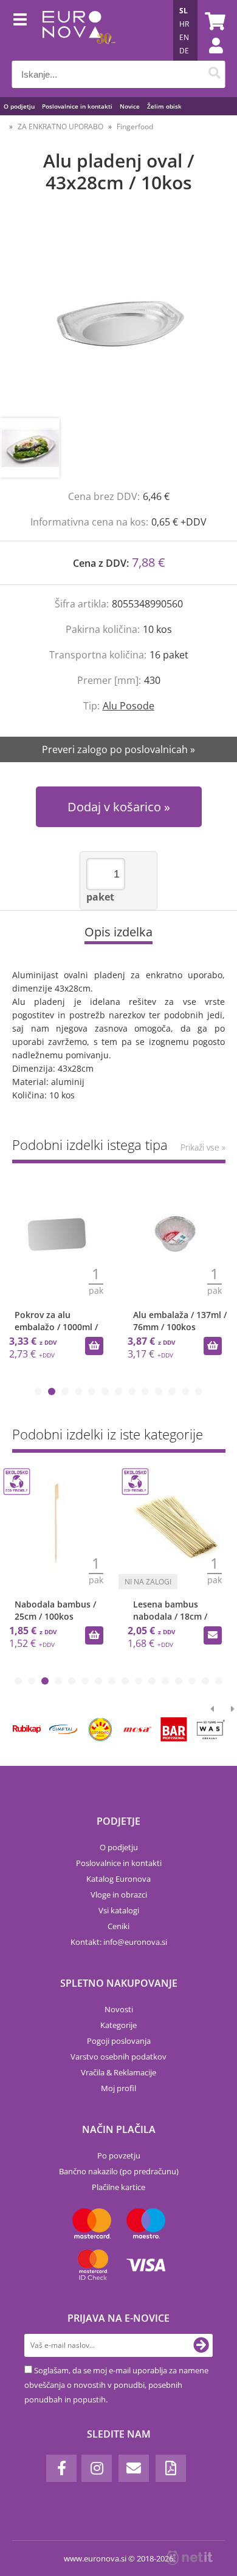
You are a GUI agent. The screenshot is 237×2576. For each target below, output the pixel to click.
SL (184, 11)
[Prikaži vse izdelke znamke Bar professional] (174, 1729)
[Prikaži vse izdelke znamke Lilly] (100, 1729)
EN (184, 37)
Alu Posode (129, 706)
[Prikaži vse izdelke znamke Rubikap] (27, 1729)
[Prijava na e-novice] (201, 2345)
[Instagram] (97, 2468)
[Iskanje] (215, 74)
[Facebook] (61, 2468)
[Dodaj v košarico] (94, 1346)
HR (184, 24)
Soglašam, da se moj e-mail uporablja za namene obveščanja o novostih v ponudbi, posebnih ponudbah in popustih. (116, 2385)
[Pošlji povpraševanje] (213, 1635)
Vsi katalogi (119, 1910)
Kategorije (118, 2025)
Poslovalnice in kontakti (77, 106)
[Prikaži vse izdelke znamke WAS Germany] (211, 1729)
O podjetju (19, 106)
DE (184, 51)
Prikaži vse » (203, 1147)
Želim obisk (164, 106)
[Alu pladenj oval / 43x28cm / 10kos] (118, 318)
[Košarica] (213, 21)
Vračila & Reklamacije (118, 2072)
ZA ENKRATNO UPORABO (60, 127)
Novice (130, 106)
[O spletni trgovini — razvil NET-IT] (190, 2558)
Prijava (210, 58)
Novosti (119, 2009)
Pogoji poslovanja (119, 2041)
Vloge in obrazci (119, 1895)
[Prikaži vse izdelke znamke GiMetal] (63, 1729)
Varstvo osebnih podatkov (118, 2057)
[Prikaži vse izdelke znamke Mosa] (137, 1729)
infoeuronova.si (135, 1942)
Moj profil (118, 2088)
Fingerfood (135, 127)
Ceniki (118, 1926)
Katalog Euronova (118, 1879)
